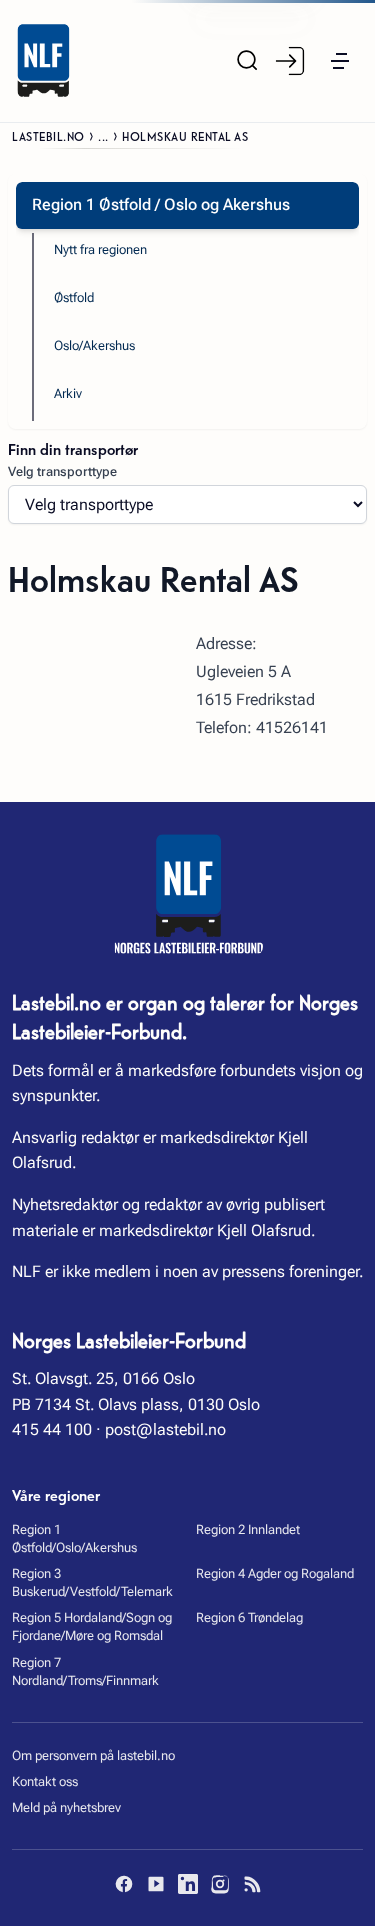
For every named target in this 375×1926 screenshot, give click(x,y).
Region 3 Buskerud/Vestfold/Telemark (92, 1582)
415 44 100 (52, 1429)
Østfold (74, 297)
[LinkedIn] (188, 1884)
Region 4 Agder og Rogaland (275, 1573)
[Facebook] (124, 1884)
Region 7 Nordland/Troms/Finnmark (85, 1671)
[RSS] (252, 1884)
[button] (340, 61)
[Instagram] (220, 1884)
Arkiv (68, 393)
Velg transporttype (62, 471)
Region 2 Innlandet (248, 1529)
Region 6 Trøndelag (249, 1617)
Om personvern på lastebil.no (93, 1755)
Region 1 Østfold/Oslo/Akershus (74, 1538)
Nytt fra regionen (100, 249)
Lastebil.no (48, 135)
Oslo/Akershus (94, 345)
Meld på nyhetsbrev (66, 1807)
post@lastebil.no (165, 1429)
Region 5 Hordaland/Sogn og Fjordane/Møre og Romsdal (92, 1626)
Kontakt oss (45, 1781)
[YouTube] (156, 1884)
